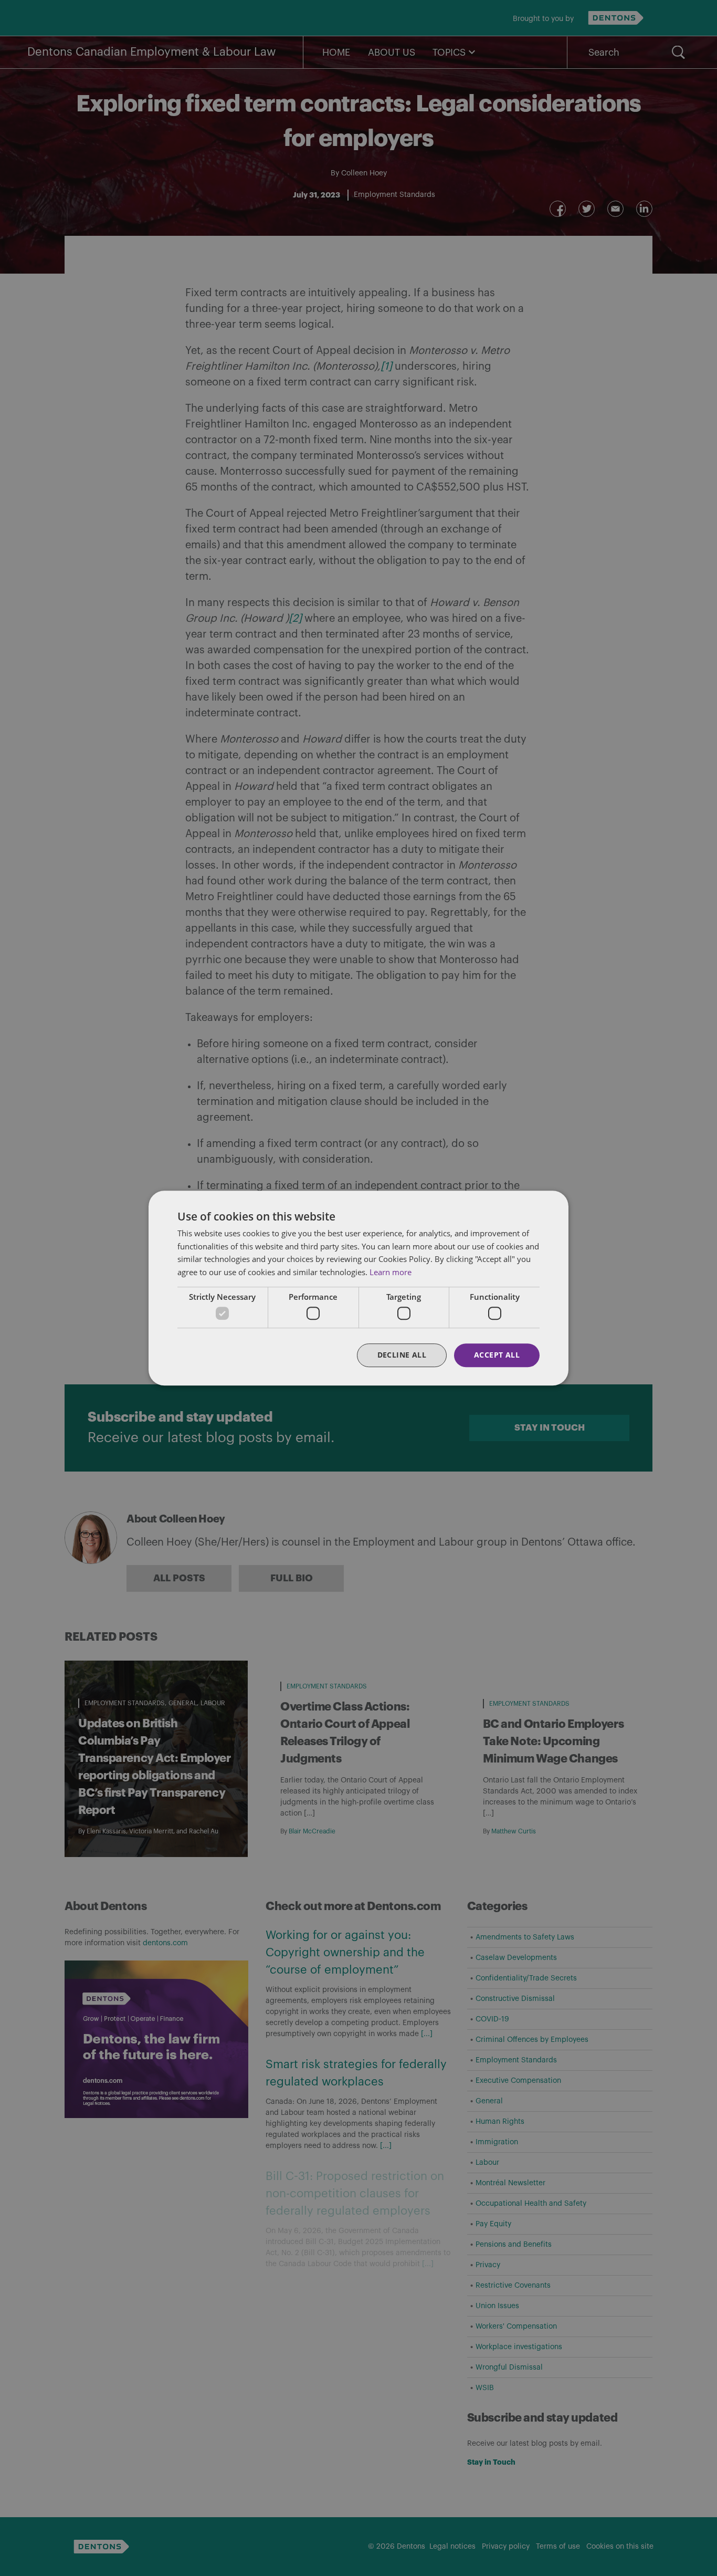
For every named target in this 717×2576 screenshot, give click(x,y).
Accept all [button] (497, 1355)
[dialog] (358, 1288)
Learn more (391, 1272)
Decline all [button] (402, 1355)
